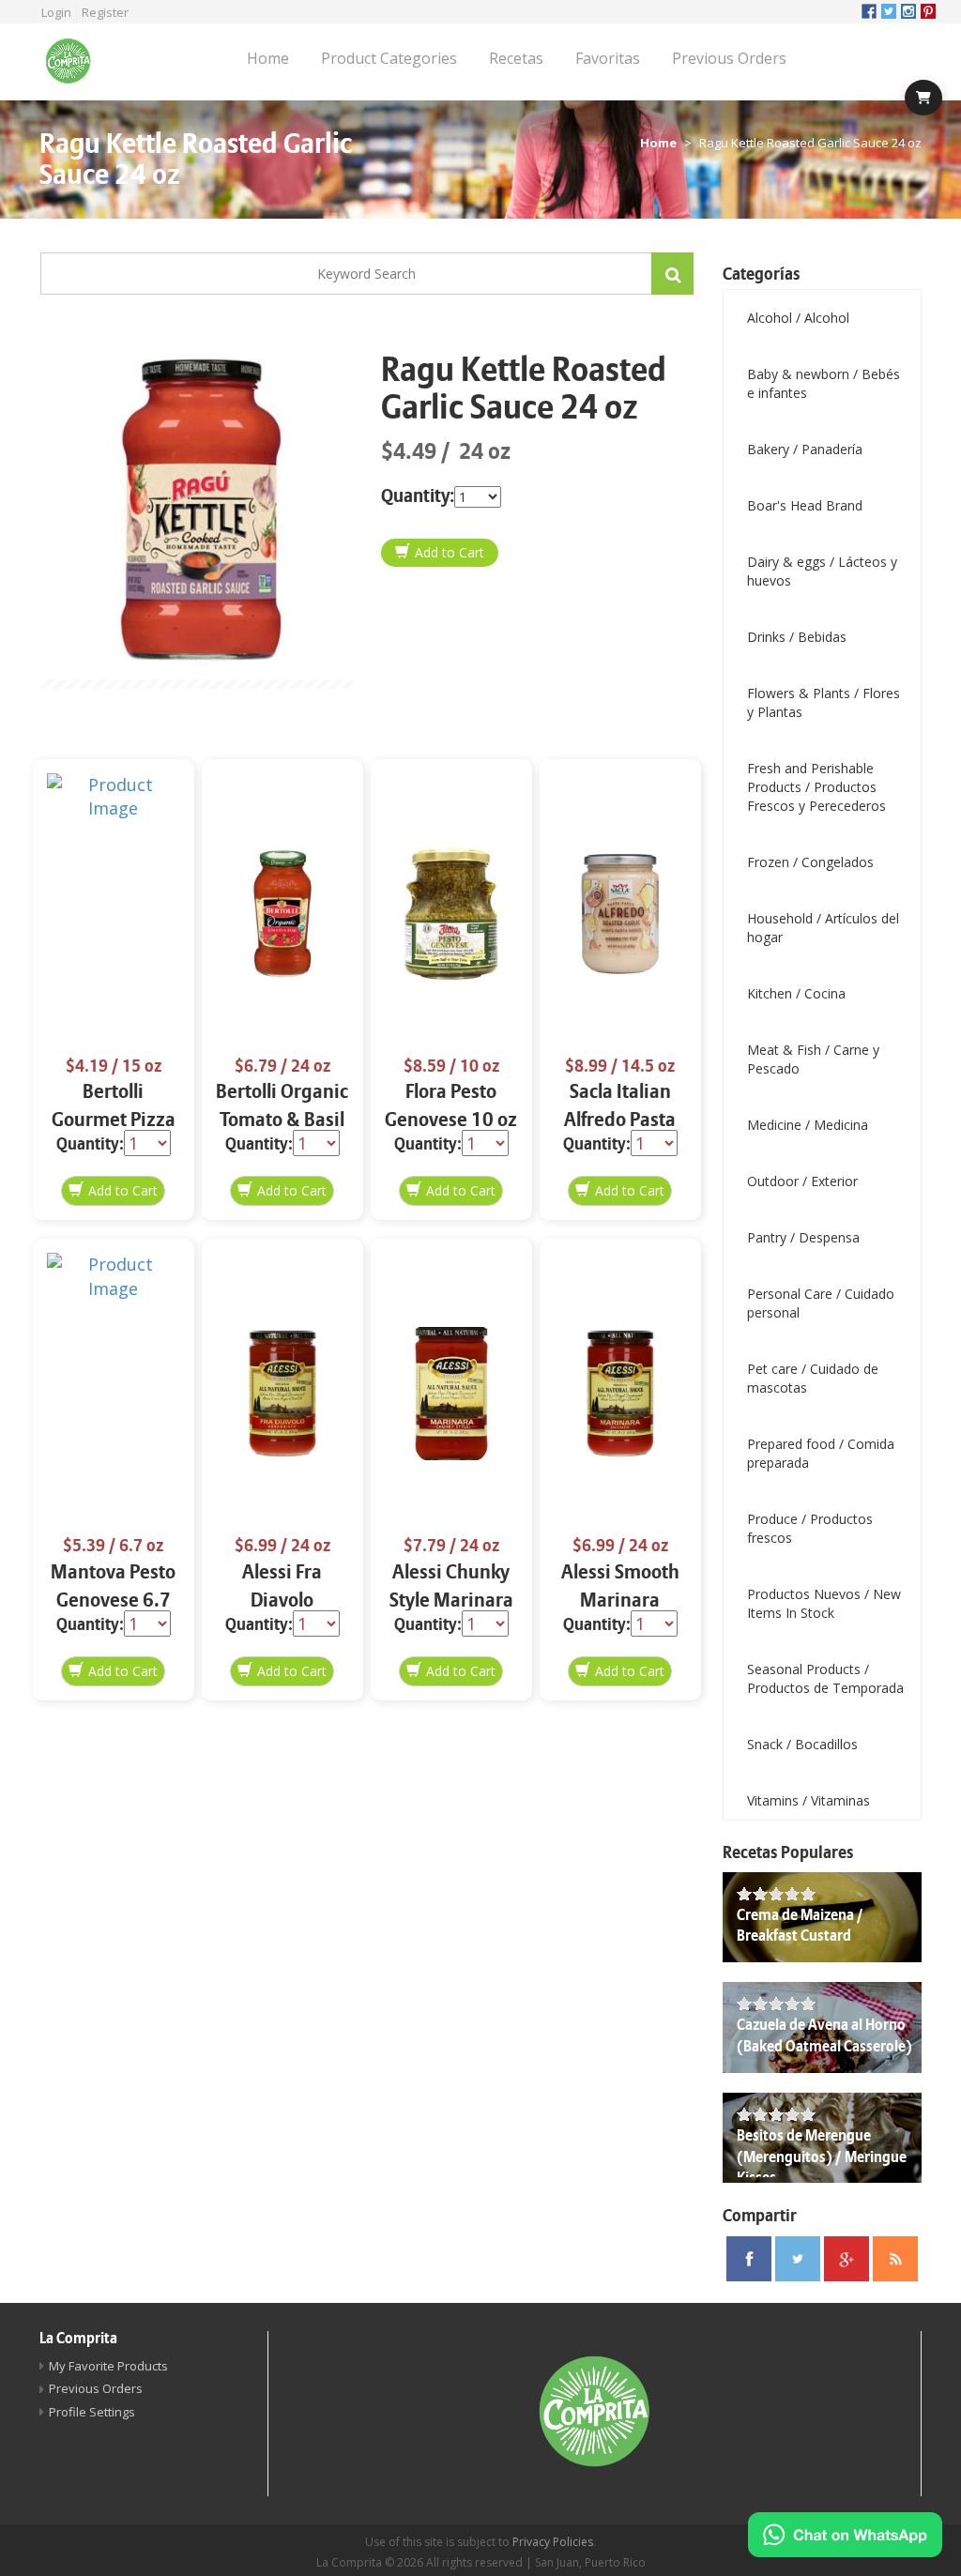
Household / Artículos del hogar (823, 928)
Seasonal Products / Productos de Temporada (825, 1678)
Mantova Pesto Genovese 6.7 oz (113, 1600)
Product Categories (389, 58)
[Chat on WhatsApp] (845, 2535)
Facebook (869, 11)
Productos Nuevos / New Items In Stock (824, 1603)
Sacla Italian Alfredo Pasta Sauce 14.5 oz (620, 1120)
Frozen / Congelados (810, 862)
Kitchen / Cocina (796, 993)
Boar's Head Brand (805, 505)
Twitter (889, 11)
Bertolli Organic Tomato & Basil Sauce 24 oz (282, 1120)
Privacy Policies (553, 2542)
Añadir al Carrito (440, 553)
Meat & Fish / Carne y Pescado (813, 1059)
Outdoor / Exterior (802, 1181)
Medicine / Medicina (808, 1125)
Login (56, 12)
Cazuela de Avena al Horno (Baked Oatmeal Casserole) (824, 2036)
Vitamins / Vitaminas (808, 1800)
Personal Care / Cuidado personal (821, 1303)
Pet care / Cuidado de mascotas (813, 1378)
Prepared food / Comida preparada (821, 1453)
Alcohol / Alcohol (798, 318)
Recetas (516, 58)
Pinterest (928, 11)
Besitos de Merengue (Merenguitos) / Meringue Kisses (822, 2157)
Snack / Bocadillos (802, 1744)
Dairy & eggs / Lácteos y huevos (822, 571)
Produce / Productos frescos (810, 1528)
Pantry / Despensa (803, 1237)
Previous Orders (729, 58)
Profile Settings (92, 2412)
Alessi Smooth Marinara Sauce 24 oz (620, 1600)
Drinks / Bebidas (797, 637)
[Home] (75, 62)
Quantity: (418, 496)
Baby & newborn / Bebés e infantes (824, 383)
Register (105, 12)
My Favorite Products (108, 2366)
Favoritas (608, 58)
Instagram (908, 11)
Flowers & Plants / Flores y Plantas (824, 702)
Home (268, 58)
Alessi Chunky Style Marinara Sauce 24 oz (451, 1600)
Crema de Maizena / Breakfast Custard (800, 1926)
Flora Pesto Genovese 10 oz (451, 1106)
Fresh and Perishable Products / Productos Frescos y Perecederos (816, 787)
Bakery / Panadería (805, 449)
